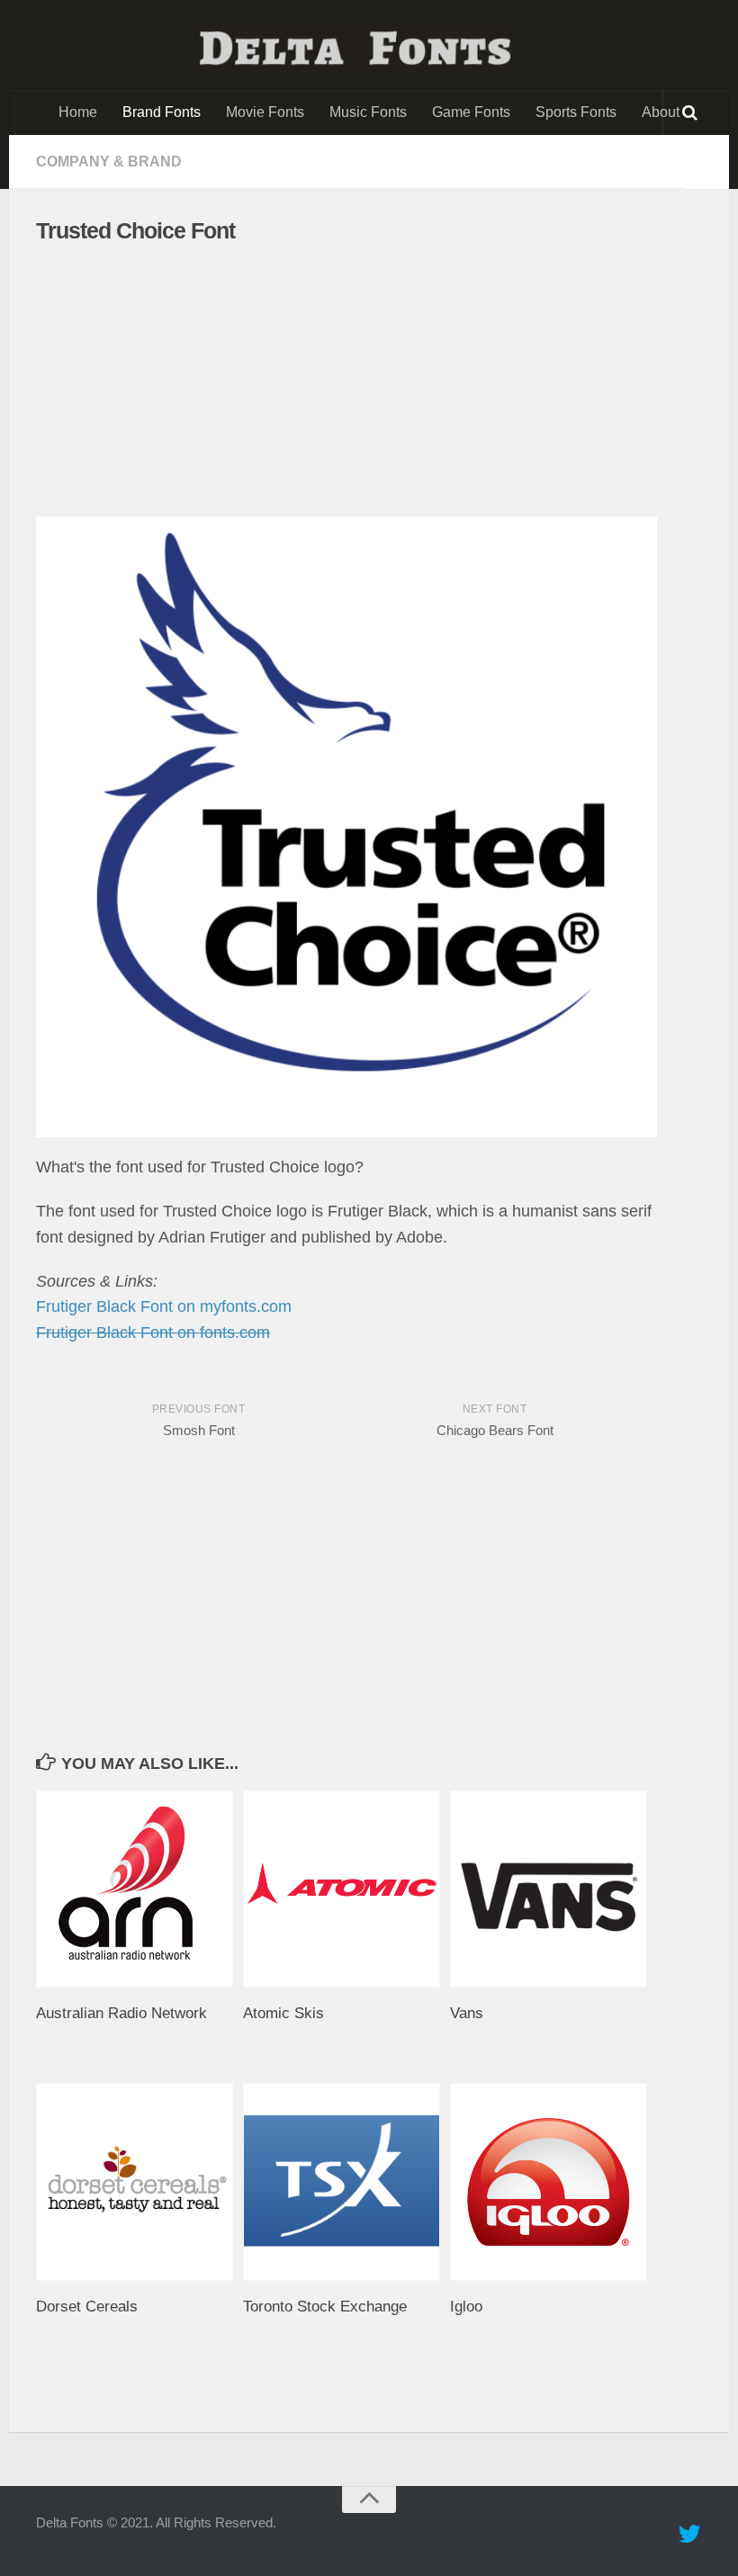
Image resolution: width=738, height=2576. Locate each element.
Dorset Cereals (87, 2307)
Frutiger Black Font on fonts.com (153, 1333)
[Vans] (553, 1889)
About (661, 112)
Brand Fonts (162, 112)
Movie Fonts (265, 112)
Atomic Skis (283, 2013)
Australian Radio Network (121, 2013)
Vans (467, 2013)
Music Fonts (368, 112)
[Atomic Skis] (346, 1889)
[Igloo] (553, 2181)
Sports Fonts (576, 112)
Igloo (466, 2307)
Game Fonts (471, 112)
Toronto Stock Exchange (325, 2307)
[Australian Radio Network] (139, 1889)
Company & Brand (109, 162)
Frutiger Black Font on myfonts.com (164, 1306)
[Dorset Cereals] (139, 2181)
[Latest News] (689, 2535)
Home (78, 112)
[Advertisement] (331, 381)
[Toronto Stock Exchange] (346, 2181)
